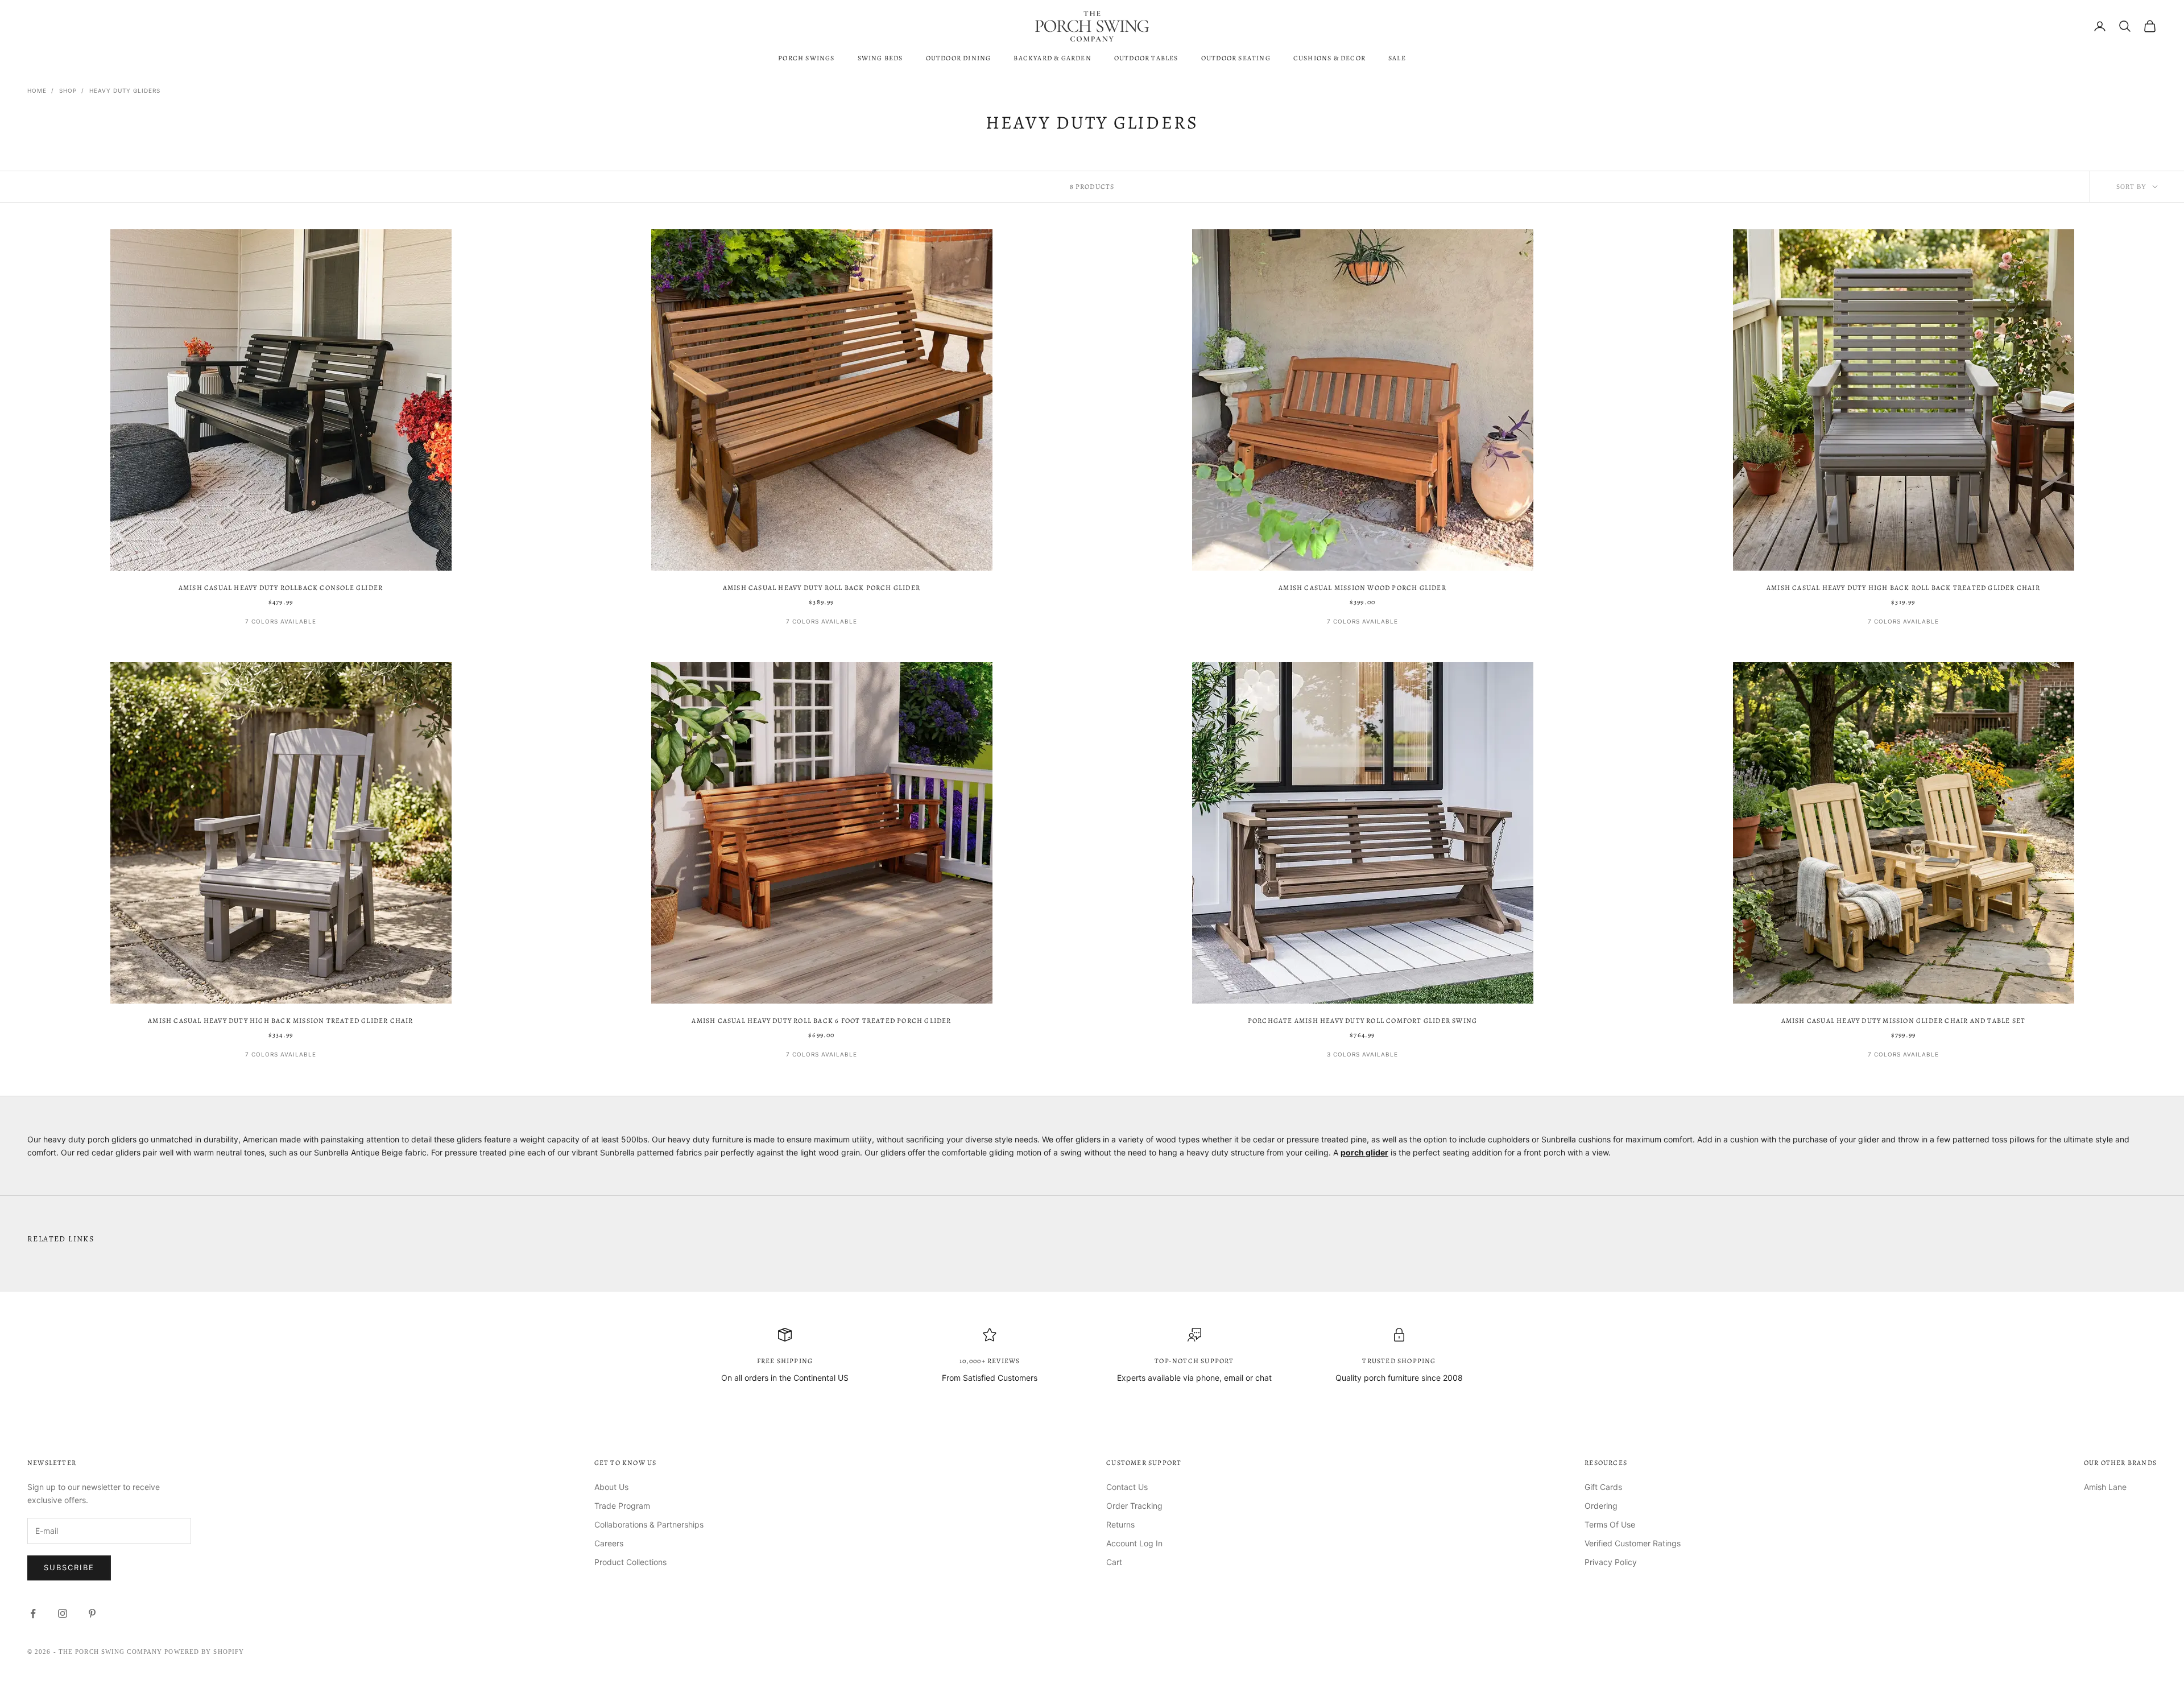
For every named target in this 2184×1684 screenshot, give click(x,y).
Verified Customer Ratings (1633, 1543)
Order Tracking (1134, 1506)
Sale (1397, 58)
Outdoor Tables (1146, 58)
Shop (68, 90)
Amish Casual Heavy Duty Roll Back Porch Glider (822, 588)
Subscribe (69, 1567)
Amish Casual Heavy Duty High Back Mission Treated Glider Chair (280, 1021)
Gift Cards (1603, 1487)
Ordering (1601, 1506)
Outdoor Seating (1236, 58)
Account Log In (1134, 1543)
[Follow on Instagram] (63, 1613)
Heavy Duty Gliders (125, 90)
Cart (1114, 1562)
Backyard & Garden (1052, 58)
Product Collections (630, 1562)
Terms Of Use (1610, 1524)
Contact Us (1127, 1487)
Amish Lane (2105, 1487)
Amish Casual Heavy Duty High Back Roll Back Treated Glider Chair (1903, 588)
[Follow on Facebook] (33, 1613)
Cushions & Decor (1329, 58)
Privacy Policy (1611, 1562)
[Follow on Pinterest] (92, 1613)
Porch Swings (806, 58)
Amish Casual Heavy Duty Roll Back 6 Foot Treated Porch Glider (821, 1021)
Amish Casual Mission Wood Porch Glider (1362, 588)
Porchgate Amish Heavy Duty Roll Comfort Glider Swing (1362, 1021)
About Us (611, 1487)
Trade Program (622, 1506)
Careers (609, 1543)
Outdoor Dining (959, 58)
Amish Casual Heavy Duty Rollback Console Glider (281, 588)
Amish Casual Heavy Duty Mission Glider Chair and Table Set (1904, 1021)
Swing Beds (880, 58)
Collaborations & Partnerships (649, 1524)
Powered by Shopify (204, 1652)
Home (37, 90)
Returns (1120, 1524)
